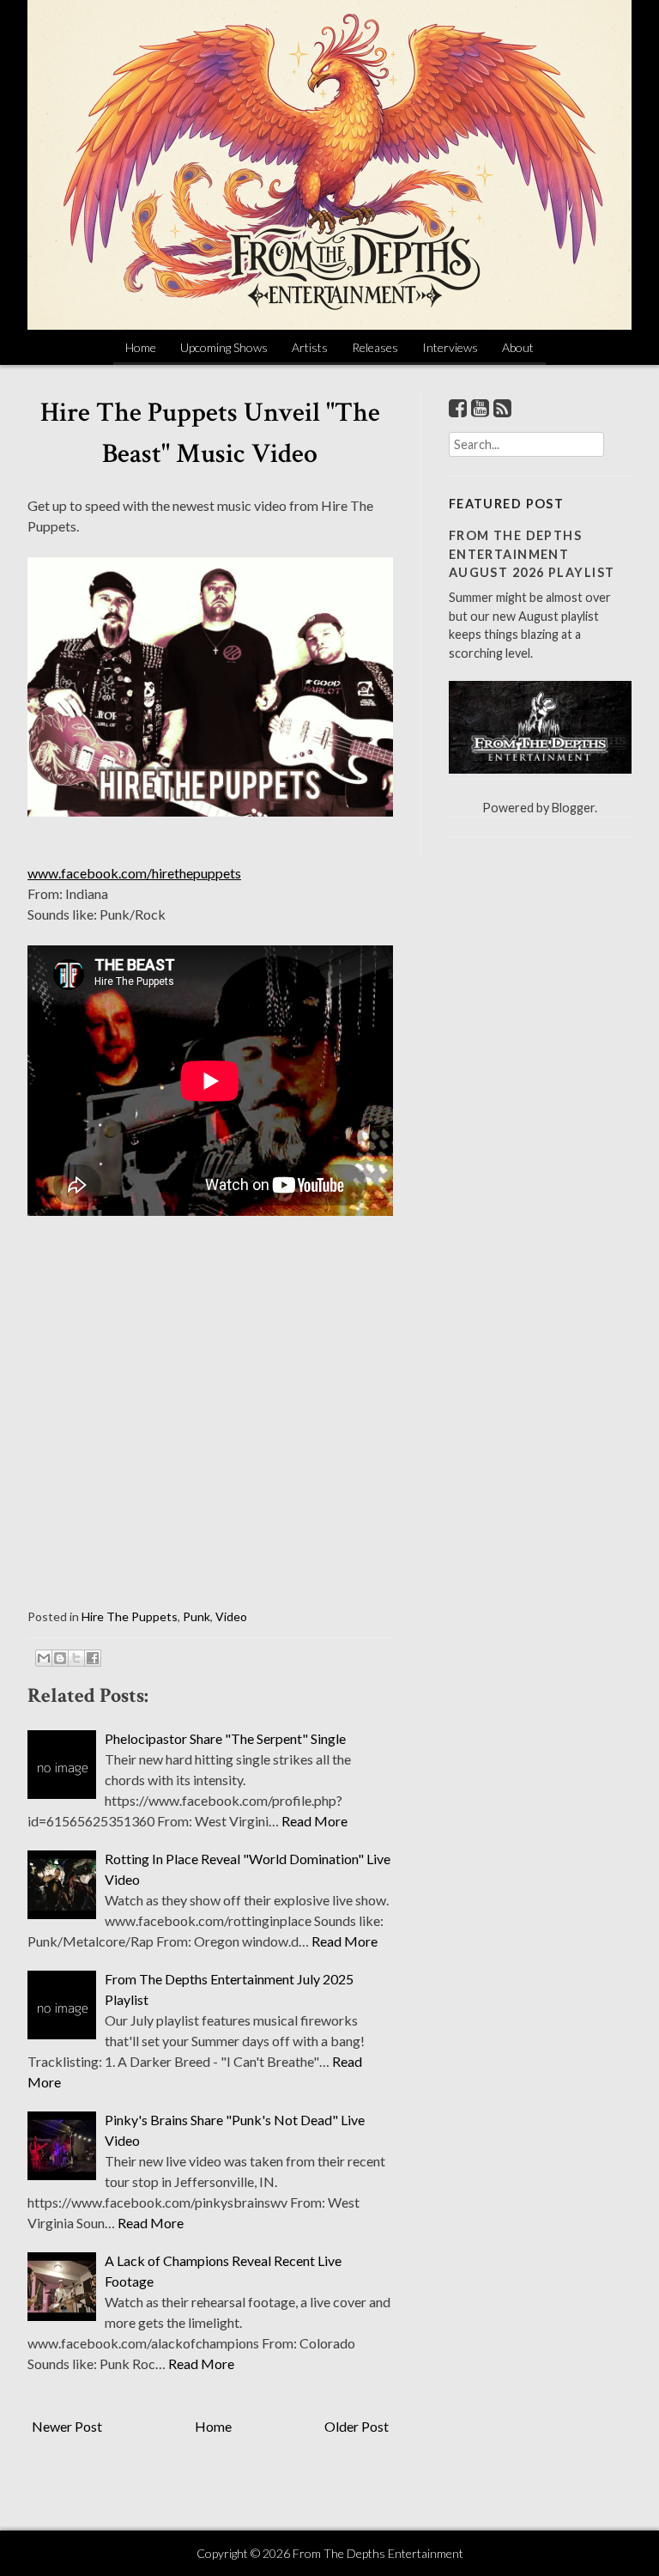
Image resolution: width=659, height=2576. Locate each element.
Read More (314, 1821)
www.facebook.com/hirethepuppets (134, 873)
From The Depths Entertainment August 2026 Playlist (532, 554)
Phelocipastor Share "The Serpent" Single (225, 1738)
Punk (196, 1616)
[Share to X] (76, 1658)
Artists (310, 347)
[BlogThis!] (60, 1658)
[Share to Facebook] (93, 1658)
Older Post (357, 2426)
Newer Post (67, 2426)
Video (231, 1616)
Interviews (450, 347)
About (518, 347)
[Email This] (44, 1658)
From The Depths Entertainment (378, 2553)
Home (141, 347)
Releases (375, 347)
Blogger (573, 808)
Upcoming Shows (224, 347)
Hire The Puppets (130, 1616)
